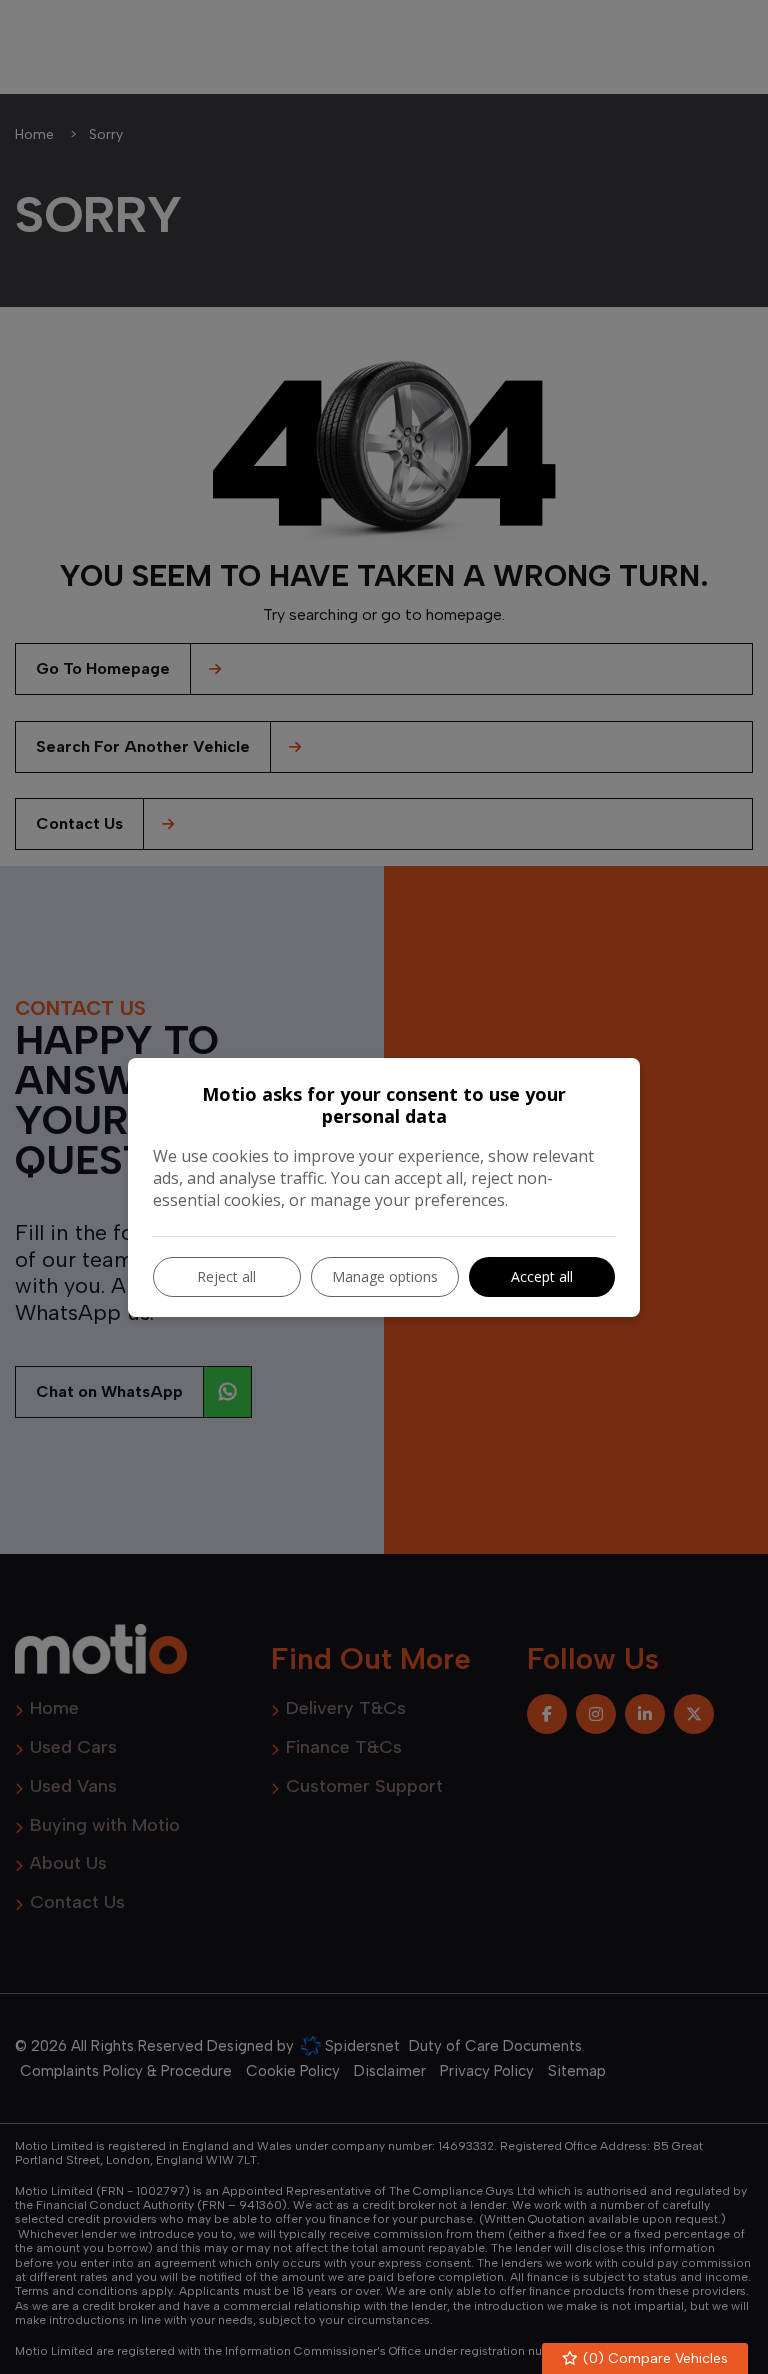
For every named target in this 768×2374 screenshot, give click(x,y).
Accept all (542, 1276)
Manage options (385, 1276)
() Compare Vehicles (653, 2358)
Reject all (226, 1276)
